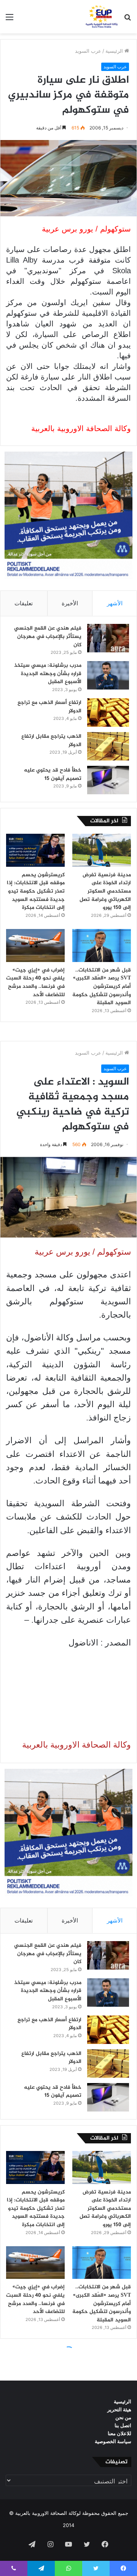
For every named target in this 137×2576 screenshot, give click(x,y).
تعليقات (24, 603)
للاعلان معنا (119, 2433)
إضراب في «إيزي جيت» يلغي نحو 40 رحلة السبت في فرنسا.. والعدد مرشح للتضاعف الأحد (35, 983)
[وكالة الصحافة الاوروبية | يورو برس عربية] (100, 17)
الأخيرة (70, 603)
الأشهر (115, 603)
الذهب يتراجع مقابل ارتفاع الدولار (51, 741)
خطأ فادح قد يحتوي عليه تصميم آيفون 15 (53, 774)
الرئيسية (115, 51)
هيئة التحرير (119, 2409)
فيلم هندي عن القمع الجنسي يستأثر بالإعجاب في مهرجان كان (48, 636)
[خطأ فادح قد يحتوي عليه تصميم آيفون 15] (108, 780)
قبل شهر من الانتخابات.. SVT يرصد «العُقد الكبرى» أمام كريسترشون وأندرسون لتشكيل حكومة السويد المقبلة (102, 986)
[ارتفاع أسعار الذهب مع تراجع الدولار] (108, 712)
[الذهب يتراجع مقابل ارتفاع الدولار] (108, 746)
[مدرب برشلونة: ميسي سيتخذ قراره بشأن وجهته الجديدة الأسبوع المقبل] (108, 675)
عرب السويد (88, 51)
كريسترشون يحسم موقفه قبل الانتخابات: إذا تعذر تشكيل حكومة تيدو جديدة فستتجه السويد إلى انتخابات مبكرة (36, 891)
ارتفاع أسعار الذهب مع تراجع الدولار (49, 707)
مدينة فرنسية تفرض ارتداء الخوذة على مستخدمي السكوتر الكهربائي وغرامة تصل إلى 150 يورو (105, 891)
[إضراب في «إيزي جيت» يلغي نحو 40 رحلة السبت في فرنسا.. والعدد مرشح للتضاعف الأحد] (35, 946)
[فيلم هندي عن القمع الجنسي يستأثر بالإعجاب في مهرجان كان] (108, 638)
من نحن (123, 2417)
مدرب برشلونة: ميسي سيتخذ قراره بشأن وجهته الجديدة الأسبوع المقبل (48, 674)
